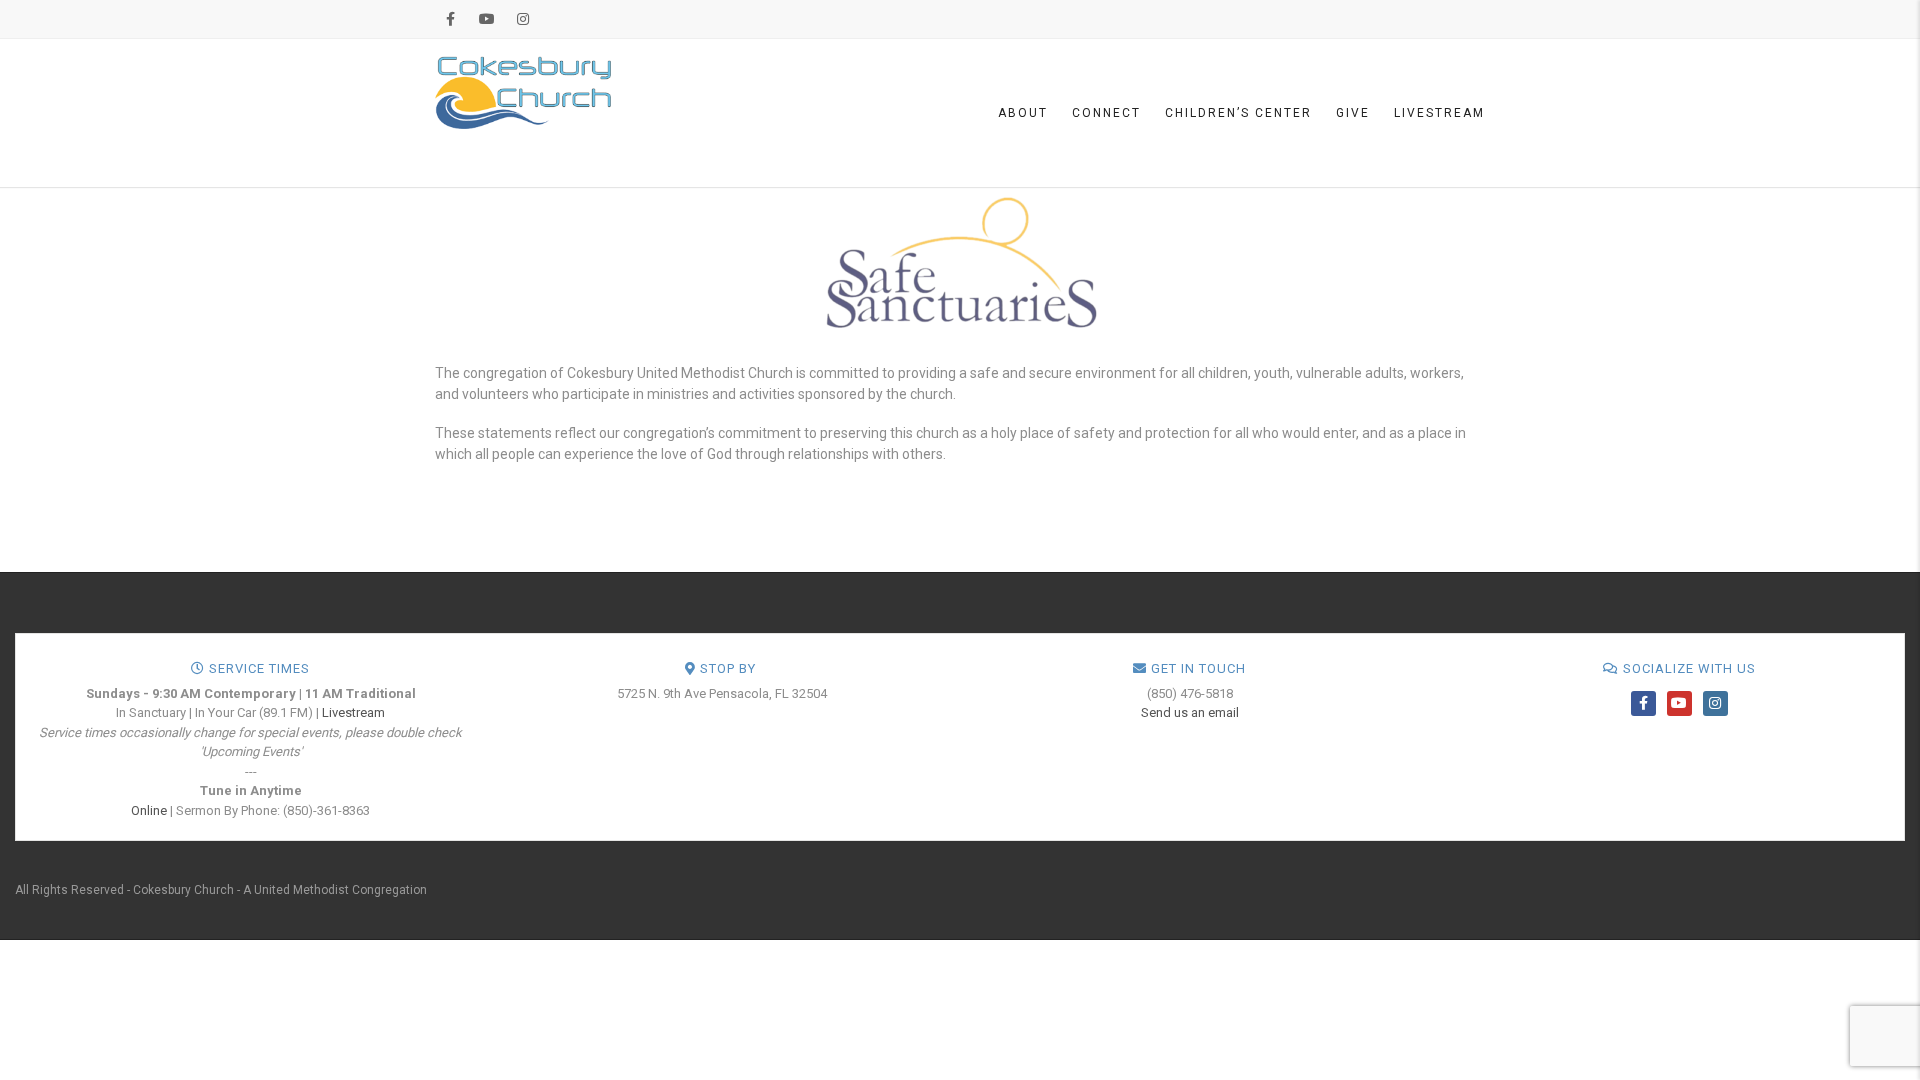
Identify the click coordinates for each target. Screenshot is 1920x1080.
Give (1353, 113)
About (1023, 113)
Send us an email (1190, 712)
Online (149, 810)
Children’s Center (1238, 113)
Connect (1106, 113)
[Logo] (523, 91)
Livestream (1439, 113)
